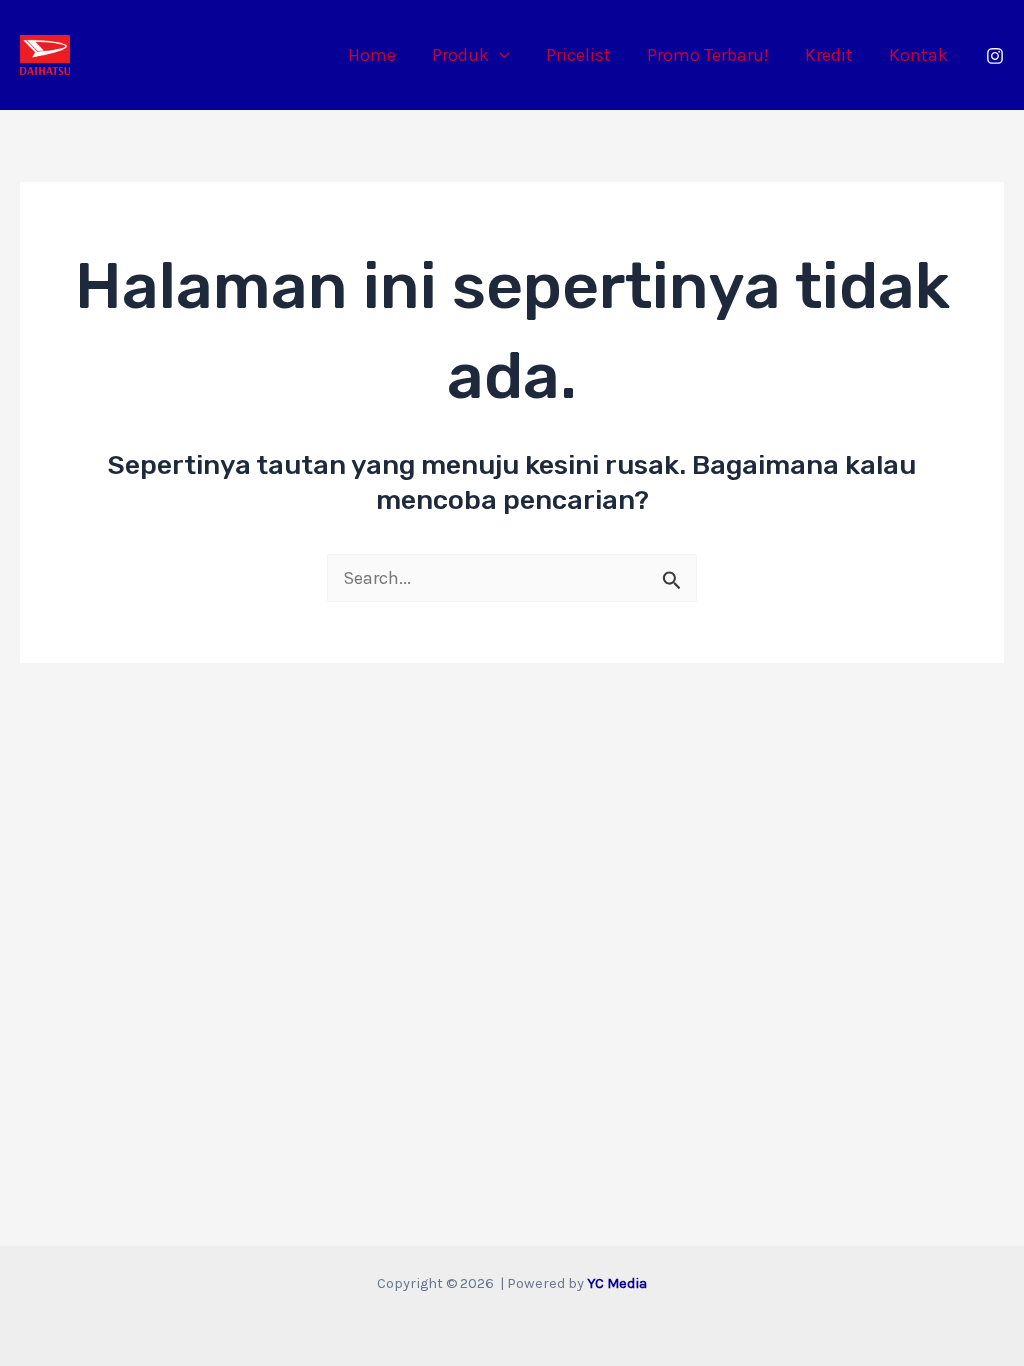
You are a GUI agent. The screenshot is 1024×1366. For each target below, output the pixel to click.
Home (372, 55)
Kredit (829, 55)
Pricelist (578, 55)
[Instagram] (995, 56)
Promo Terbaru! (708, 55)
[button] (499, 55)
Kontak (918, 55)
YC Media (617, 1283)
